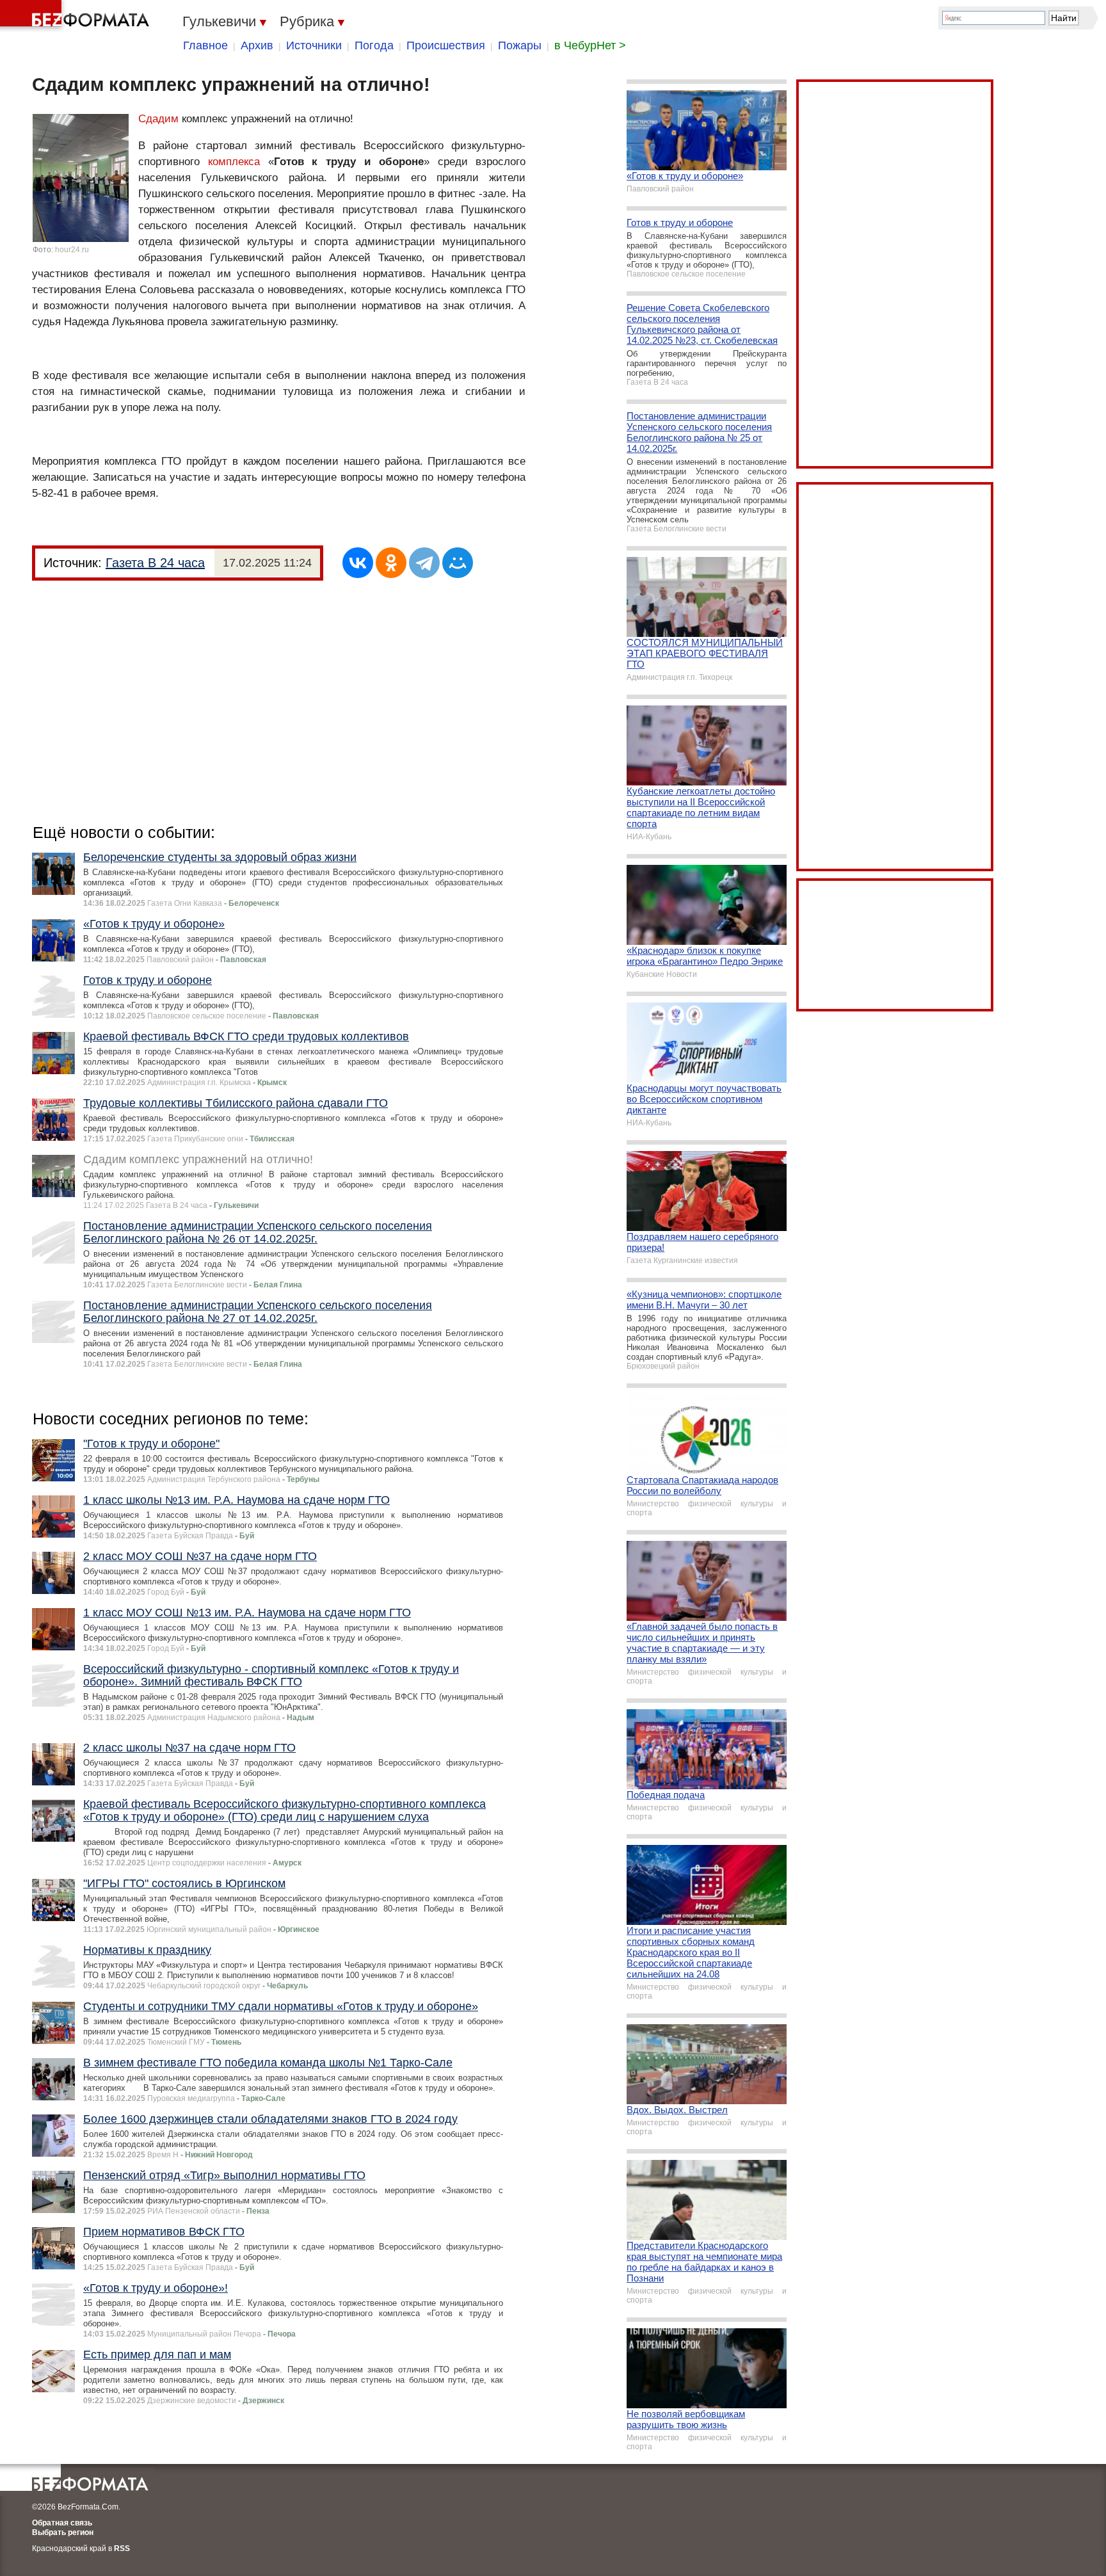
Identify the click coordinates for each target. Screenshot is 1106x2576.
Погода (374, 45)
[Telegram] (424, 563)
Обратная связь (62, 2523)
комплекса (234, 162)
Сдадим (158, 119)
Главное (205, 45)
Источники (314, 45)
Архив (257, 45)
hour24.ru (72, 250)
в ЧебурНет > (590, 45)
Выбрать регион (63, 2532)
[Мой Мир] (458, 563)
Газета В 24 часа (155, 563)
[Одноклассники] (391, 563)
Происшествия (446, 45)
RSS (122, 2548)
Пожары (520, 45)
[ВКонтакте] (358, 563)
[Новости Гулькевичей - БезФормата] (77, 16)
